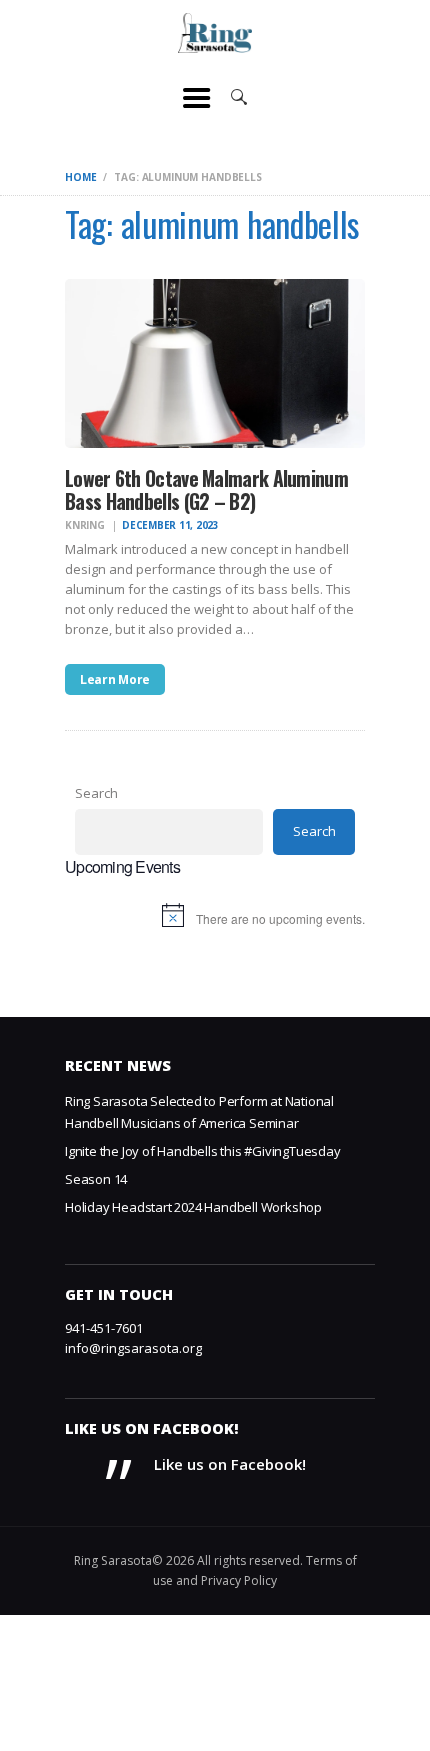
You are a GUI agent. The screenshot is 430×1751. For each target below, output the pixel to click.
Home (80, 177)
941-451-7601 (104, 1328)
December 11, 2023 (170, 525)
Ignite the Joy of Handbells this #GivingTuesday (203, 1151)
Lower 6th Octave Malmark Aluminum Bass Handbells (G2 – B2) (206, 490)
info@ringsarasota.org (133, 1348)
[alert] (215, 920)
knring (86, 525)
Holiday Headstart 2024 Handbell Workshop (193, 1207)
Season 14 (96, 1179)
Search (96, 793)
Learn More (115, 679)
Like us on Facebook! (152, 1428)
